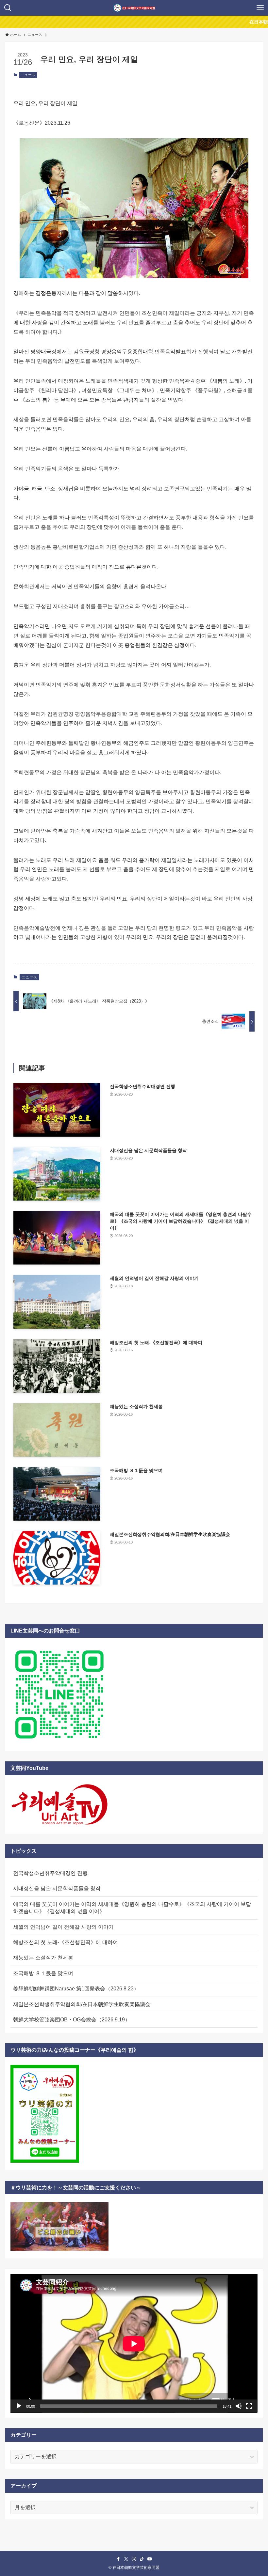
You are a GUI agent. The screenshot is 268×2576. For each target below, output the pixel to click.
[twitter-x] (126, 2559)
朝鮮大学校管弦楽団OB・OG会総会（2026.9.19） (72, 2020)
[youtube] (150, 2559)
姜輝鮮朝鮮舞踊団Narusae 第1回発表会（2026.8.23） (76, 1989)
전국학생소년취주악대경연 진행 (50, 1873)
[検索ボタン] (8, 8)
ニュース (28, 75)
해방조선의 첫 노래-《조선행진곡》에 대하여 (66, 1942)
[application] (134, 2344)
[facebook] (118, 2559)
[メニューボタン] (260, 8)
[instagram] (134, 2559)
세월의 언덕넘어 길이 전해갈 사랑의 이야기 (63, 1927)
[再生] (19, 2406)
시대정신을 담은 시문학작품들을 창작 (57, 1888)
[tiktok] (142, 2559)
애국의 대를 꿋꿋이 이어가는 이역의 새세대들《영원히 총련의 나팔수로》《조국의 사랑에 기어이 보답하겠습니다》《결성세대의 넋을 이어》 (132, 1908)
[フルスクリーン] (249, 2406)
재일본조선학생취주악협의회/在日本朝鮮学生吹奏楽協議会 (82, 2004)
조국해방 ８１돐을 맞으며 (43, 1973)
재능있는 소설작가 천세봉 (43, 1958)
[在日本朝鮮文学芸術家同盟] (134, 8)
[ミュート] (239, 2406)
